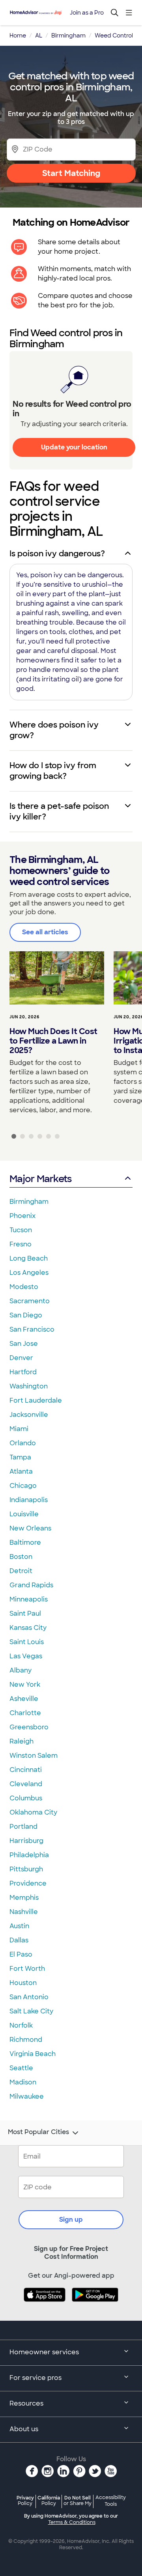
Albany (21, 1670)
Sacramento (30, 1301)
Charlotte (25, 1713)
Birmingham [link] (68, 36)
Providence (28, 1883)
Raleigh (21, 1741)
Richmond (26, 2040)
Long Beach (29, 1258)
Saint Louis (27, 1642)
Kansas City (28, 1628)
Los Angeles (29, 1273)
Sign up (71, 2220)
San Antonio (29, 1997)
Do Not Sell (78, 2500)
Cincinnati (26, 1770)
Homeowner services (44, 2352)
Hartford (23, 1372)
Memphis (24, 1898)
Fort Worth (27, 1969)
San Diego (26, 1315)
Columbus (26, 1798)
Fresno (21, 1244)
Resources (26, 2403)
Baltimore (25, 1542)
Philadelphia (29, 1855)
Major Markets (40, 1179)
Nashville (24, 1912)
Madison (23, 2082)
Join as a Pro (87, 13)
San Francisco (32, 1329)
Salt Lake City (31, 2011)
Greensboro (29, 1727)
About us (24, 2429)
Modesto (24, 1287)
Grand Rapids (31, 1585)
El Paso (21, 1954)
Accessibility (111, 2501)
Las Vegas (26, 1656)
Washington (29, 1386)
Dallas (19, 1940)
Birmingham (29, 1202)
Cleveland (26, 1784)
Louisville (24, 1514)
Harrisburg (26, 1841)
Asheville (24, 1699)
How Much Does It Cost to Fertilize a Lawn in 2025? (53, 1041)
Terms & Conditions (72, 2522)
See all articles (45, 932)
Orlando (23, 1443)
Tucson (21, 1230)
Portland (23, 1827)
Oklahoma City (33, 1812)
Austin (19, 1926)
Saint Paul (25, 1614)
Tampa (20, 1457)
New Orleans (30, 1528)
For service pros (35, 2378)
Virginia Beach (33, 2054)
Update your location (74, 447)
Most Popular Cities (38, 2132)
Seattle (21, 2068)
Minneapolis (29, 1599)
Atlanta (21, 1471)
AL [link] (39, 36)
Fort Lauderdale (36, 1400)
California (49, 2500)
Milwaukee (27, 2096)
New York (25, 1685)
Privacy (25, 2500)
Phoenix (22, 1216)
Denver (21, 1358)
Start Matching (71, 173)
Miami (19, 1429)
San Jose (24, 1344)
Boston (21, 1557)
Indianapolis (29, 1500)
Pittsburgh (26, 1869)
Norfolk (21, 2025)
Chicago (23, 1486)
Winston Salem (34, 1756)
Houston (23, 1983)
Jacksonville (29, 1415)
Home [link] (18, 36)
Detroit (21, 1571)
